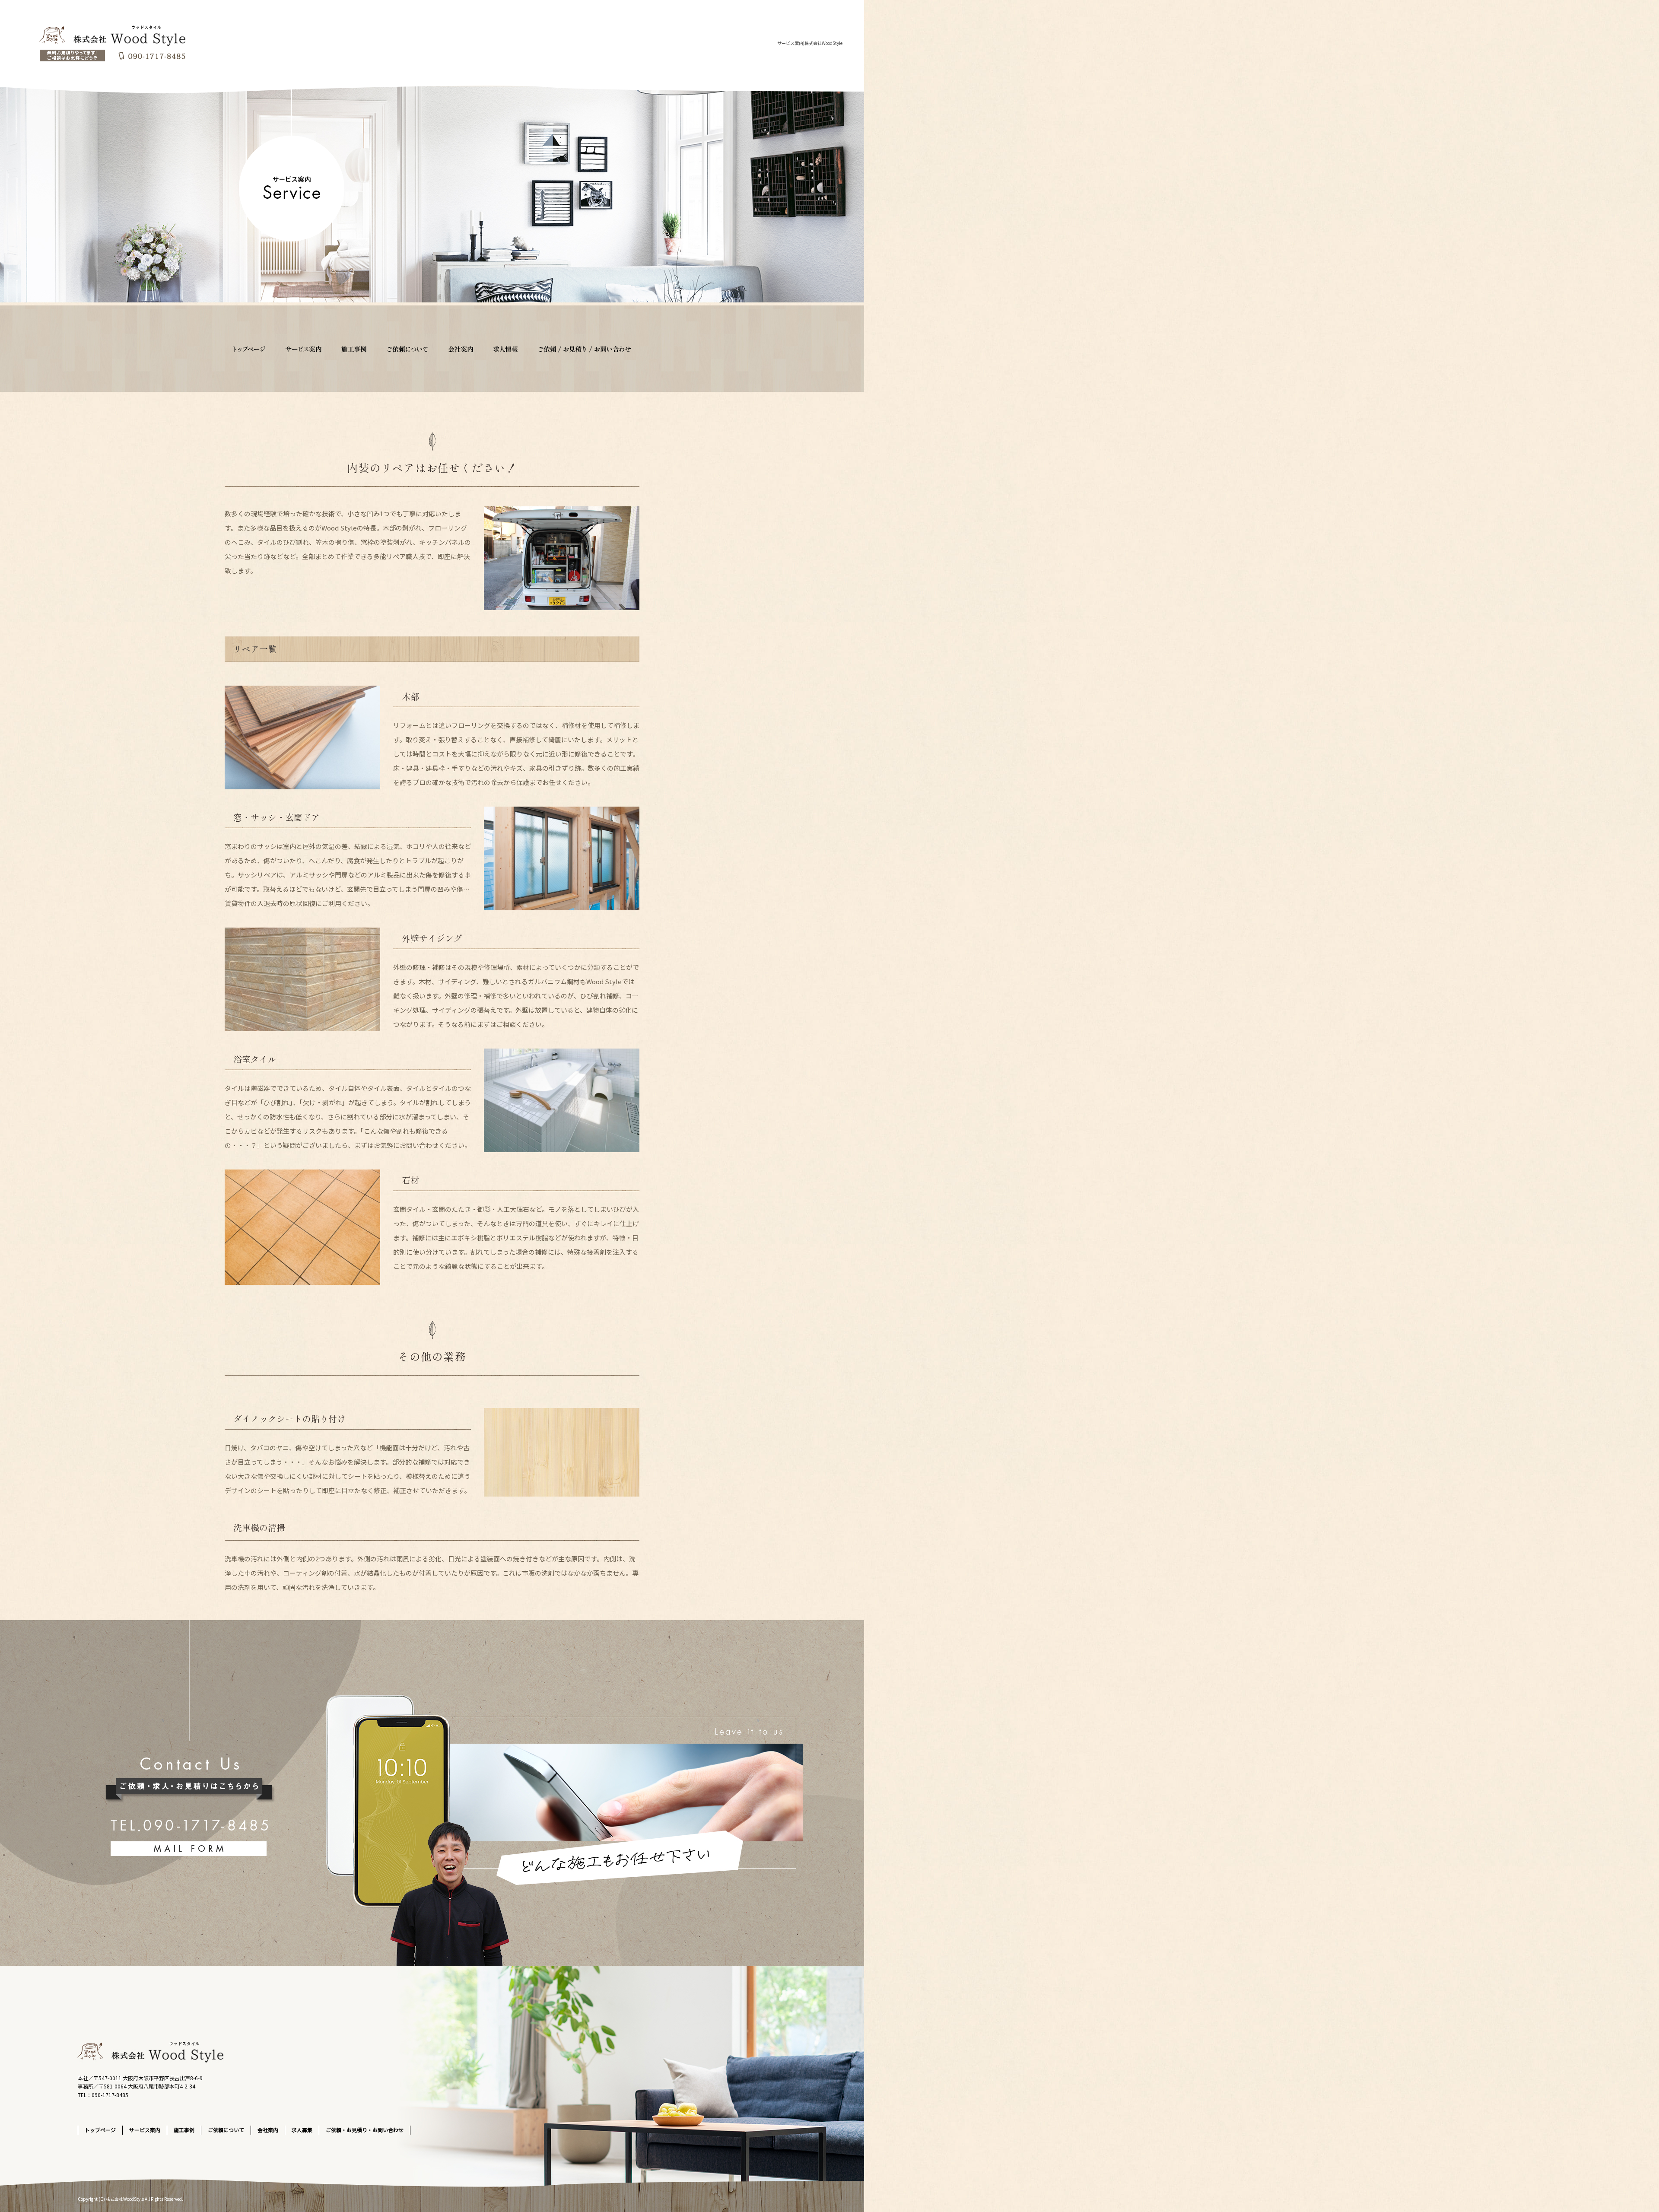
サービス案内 (308, 349)
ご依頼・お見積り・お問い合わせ (585, 349)
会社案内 (460, 349)
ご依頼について (410, 349)
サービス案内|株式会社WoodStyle (810, 43)
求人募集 (507, 349)
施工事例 (359, 349)
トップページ (253, 349)
